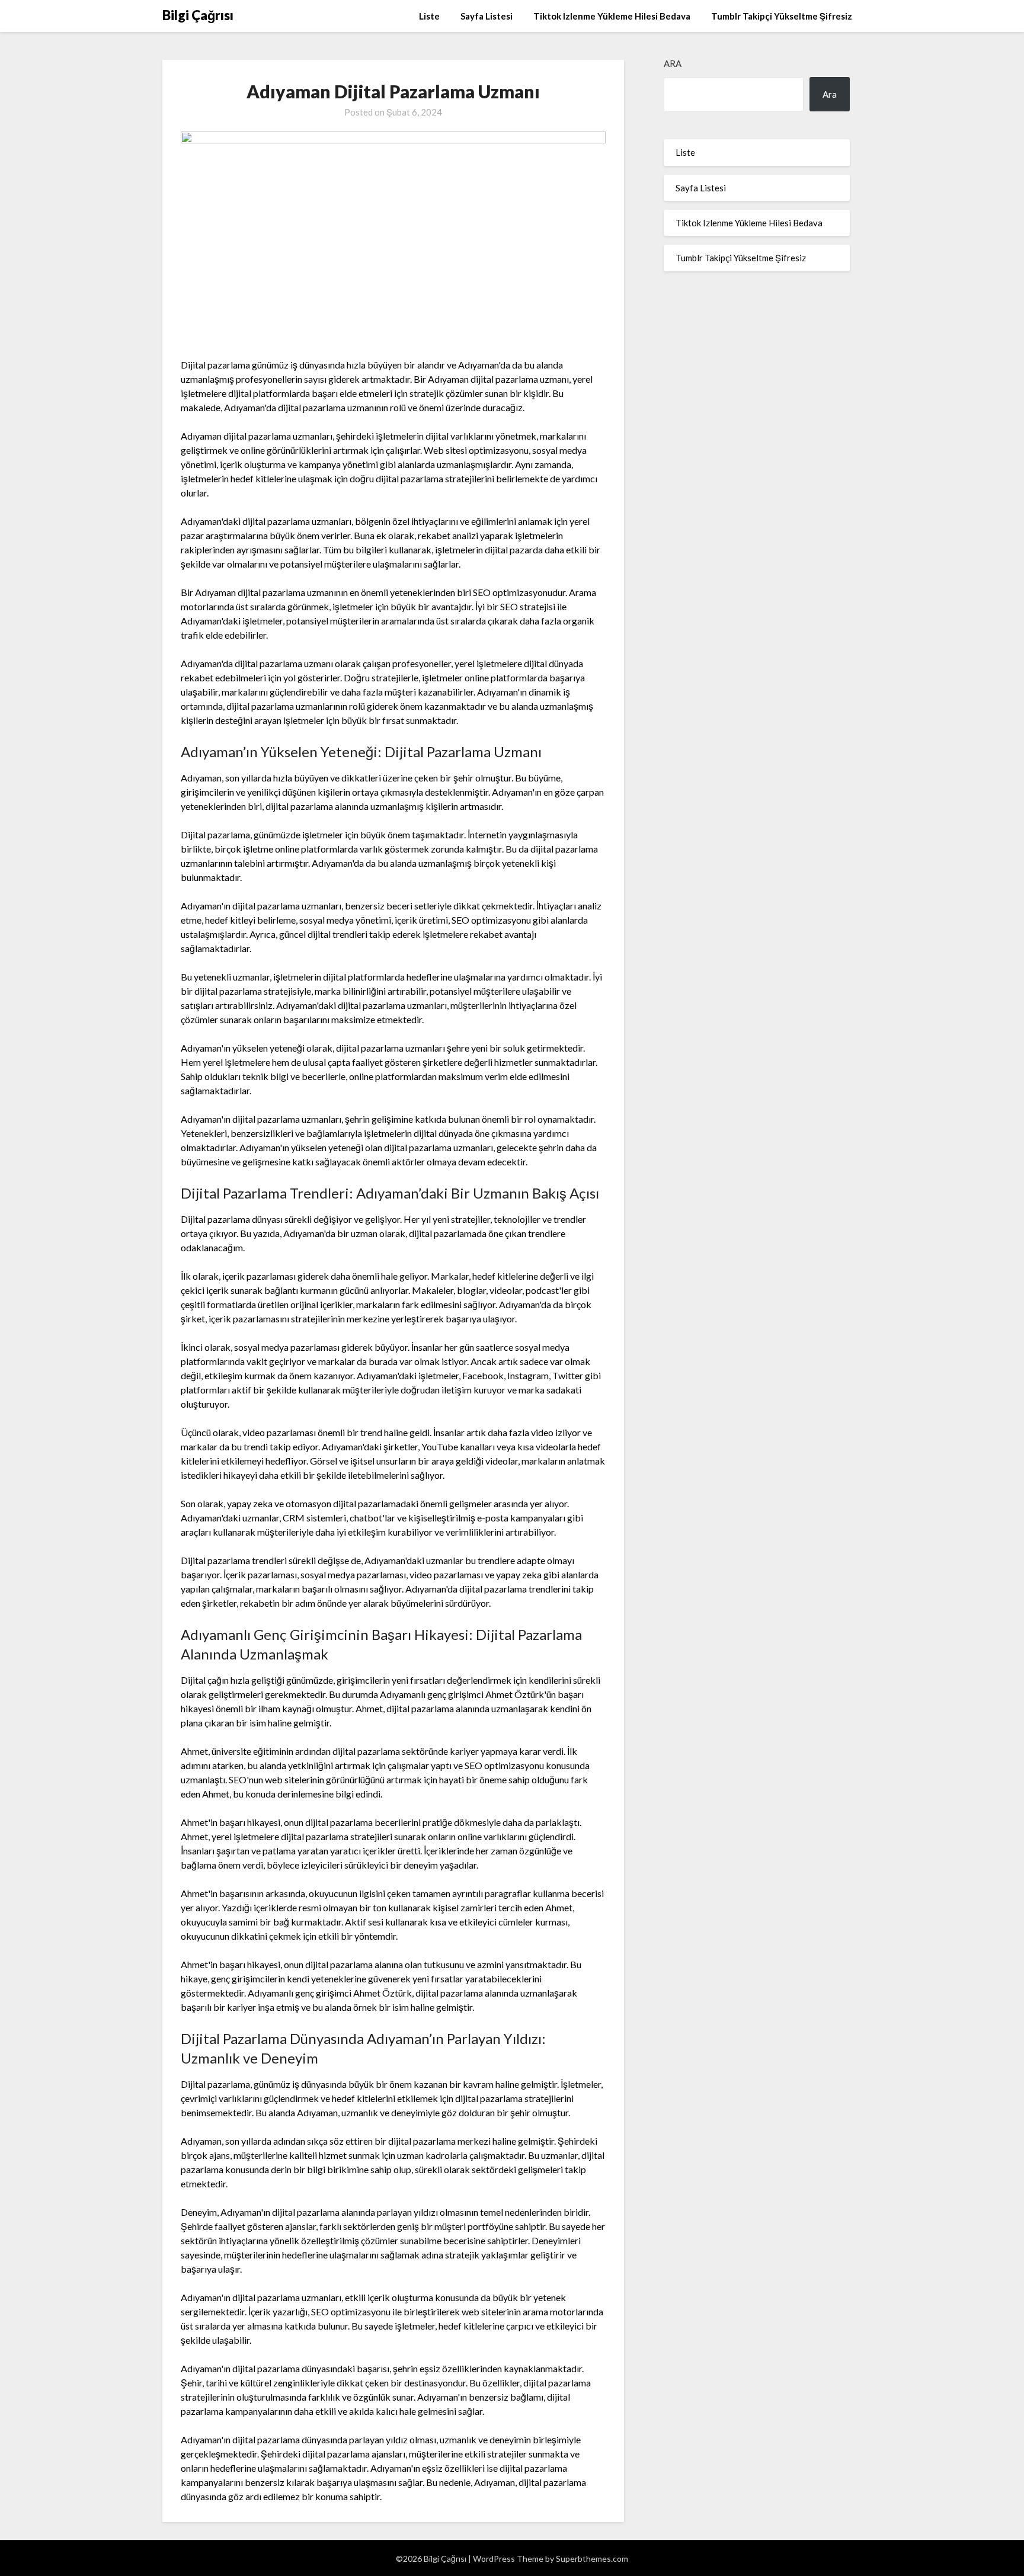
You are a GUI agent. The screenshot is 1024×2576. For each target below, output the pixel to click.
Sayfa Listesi (487, 16)
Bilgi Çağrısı (198, 15)
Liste (429, 16)
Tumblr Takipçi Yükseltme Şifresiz (782, 16)
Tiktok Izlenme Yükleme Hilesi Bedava (612, 16)
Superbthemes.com (592, 2559)
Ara (673, 63)
